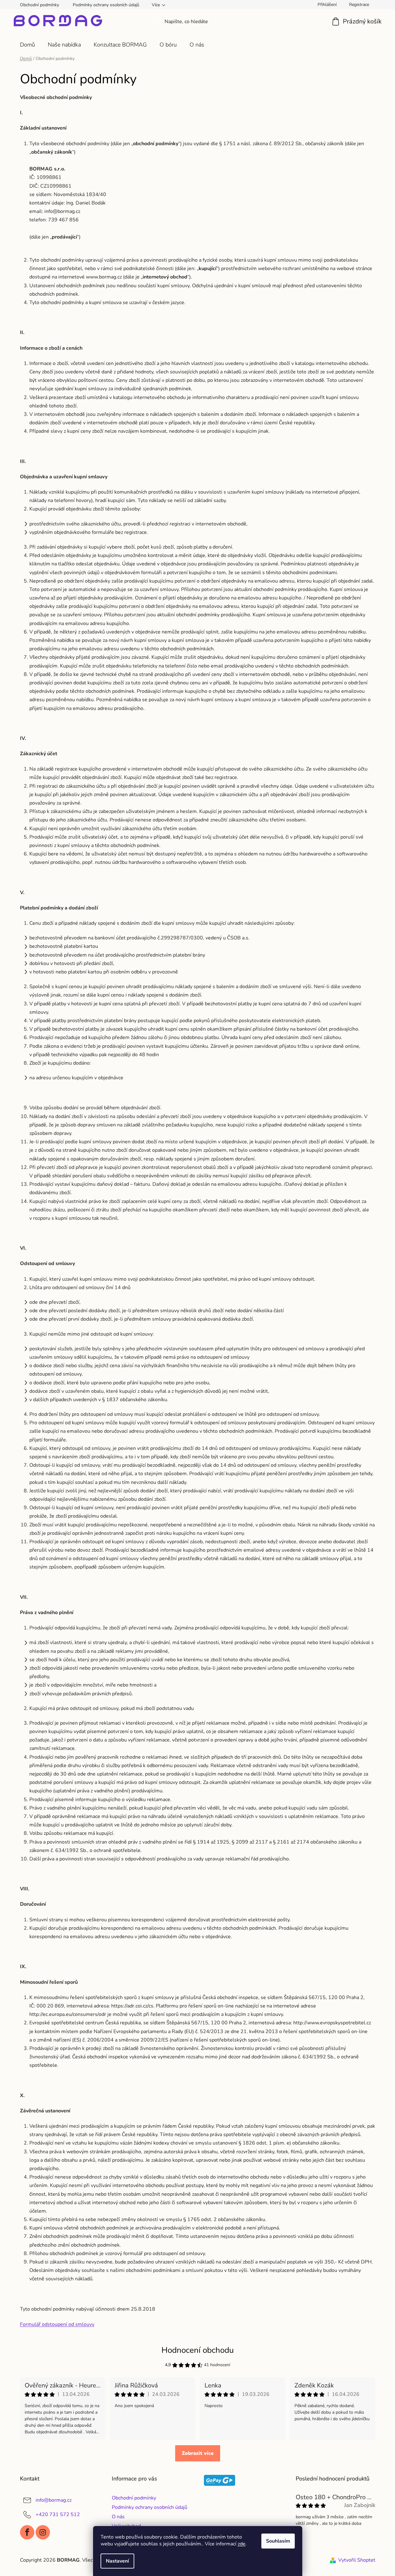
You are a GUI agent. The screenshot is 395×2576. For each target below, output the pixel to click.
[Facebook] (27, 2532)
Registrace (359, 5)
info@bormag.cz (54, 2500)
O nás (118, 2517)
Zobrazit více (198, 2453)
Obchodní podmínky (39, 5)
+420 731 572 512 (58, 2514)
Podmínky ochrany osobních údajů (106, 5)
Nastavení (117, 2561)
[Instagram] (43, 2532)
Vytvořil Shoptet (357, 2560)
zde (242, 2544)
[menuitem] (27, 45)
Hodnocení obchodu (198, 2350)
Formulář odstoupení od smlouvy (57, 2324)
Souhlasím (278, 2541)
